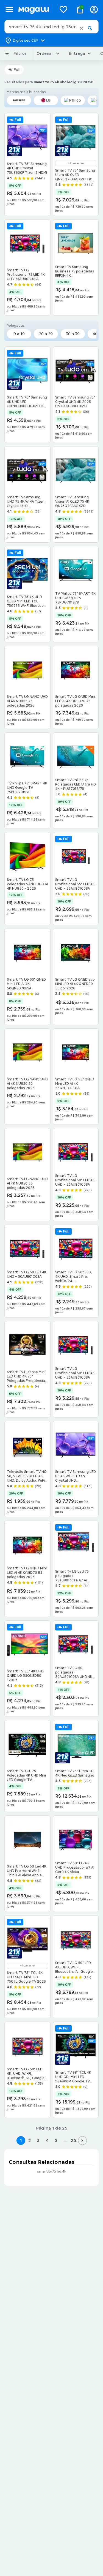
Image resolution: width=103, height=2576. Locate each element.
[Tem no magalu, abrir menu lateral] (9, 9)
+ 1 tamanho (27, 1966)
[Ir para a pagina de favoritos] (63, 9)
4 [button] (47, 2140)
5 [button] (56, 2140)
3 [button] (38, 2140)
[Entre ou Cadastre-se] (94, 9)
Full (17, 70)
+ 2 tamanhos (76, 163)
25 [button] (73, 2140)
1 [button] (21, 2140)
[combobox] (51, 27)
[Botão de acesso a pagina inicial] (35, 9)
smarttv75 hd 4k (52, 2171)
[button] (81, 28)
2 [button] (30, 2140)
